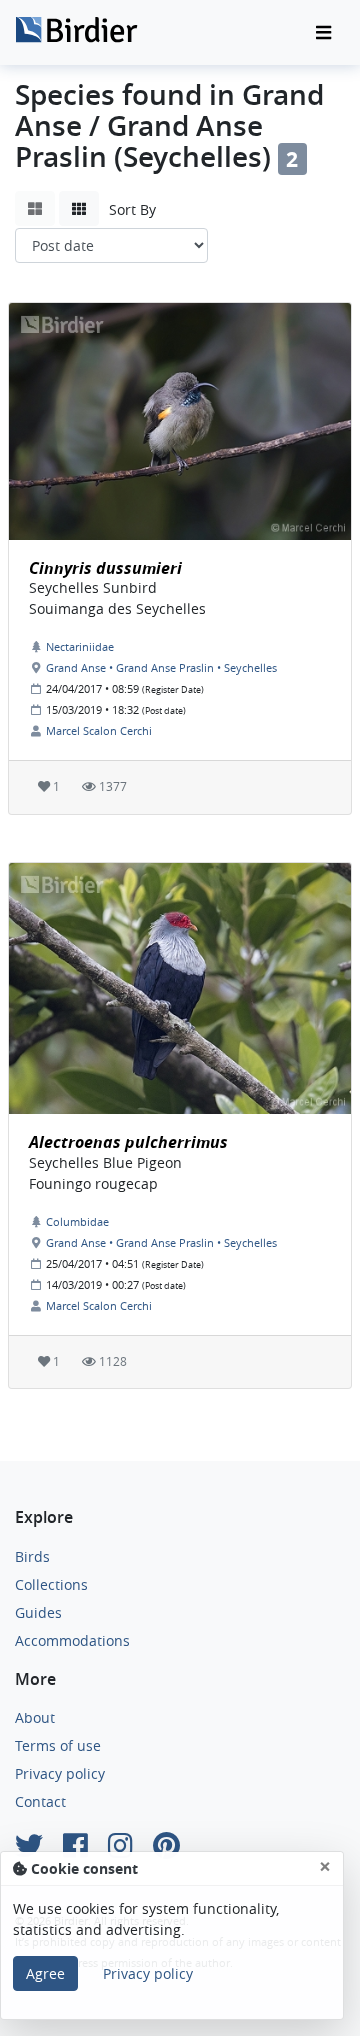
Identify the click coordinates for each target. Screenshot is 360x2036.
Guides (38, 1612)
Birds (32, 1556)
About (35, 1717)
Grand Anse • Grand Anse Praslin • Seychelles (161, 667)
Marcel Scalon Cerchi (99, 730)
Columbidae (77, 1221)
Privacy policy (60, 1773)
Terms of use (58, 1745)
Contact (40, 1801)
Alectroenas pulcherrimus (128, 1142)
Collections (51, 1584)
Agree (45, 1973)
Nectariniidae (80, 646)
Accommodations (72, 1640)
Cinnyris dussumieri (105, 568)
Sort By (132, 209)
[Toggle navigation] (323, 33)
